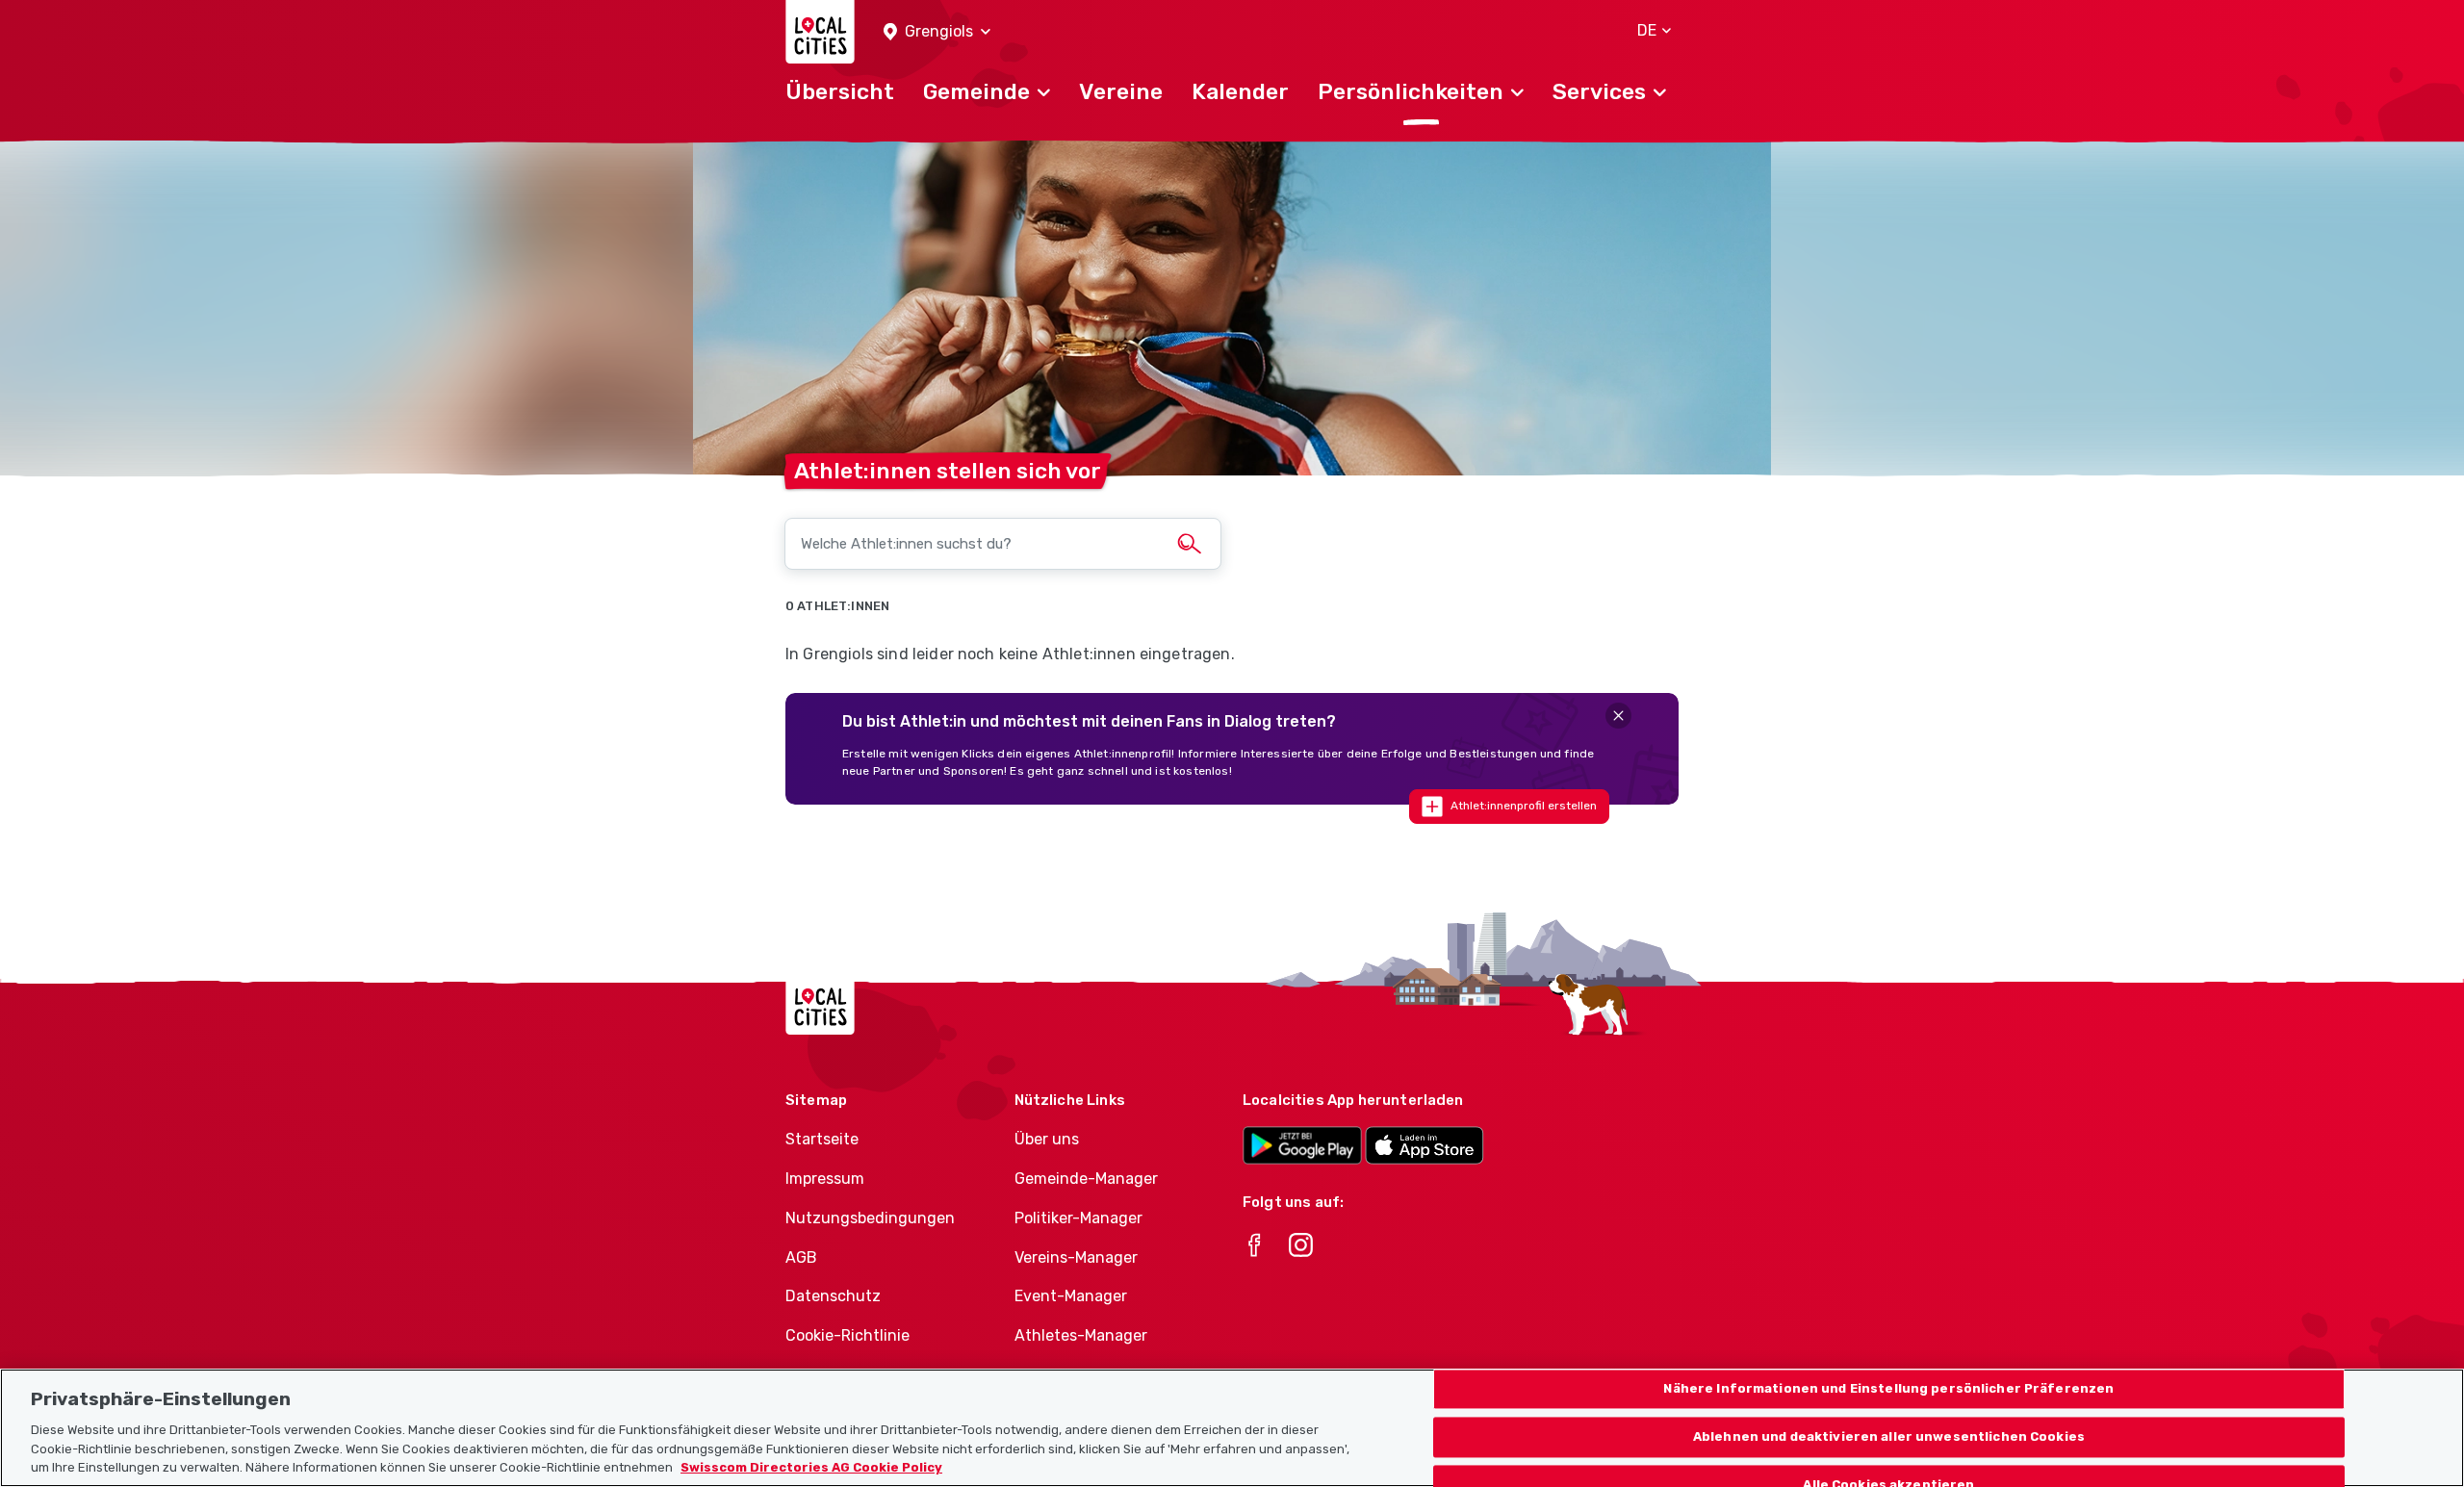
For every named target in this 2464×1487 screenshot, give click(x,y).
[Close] (1618, 716)
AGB (801, 1257)
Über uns (1047, 1139)
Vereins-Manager (1076, 1257)
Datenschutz (833, 1296)
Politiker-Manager (1078, 1218)
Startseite (822, 1139)
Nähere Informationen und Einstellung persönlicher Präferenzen (1888, 1389)
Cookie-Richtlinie (847, 1335)
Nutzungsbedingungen (870, 1218)
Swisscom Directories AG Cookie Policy (811, 1467)
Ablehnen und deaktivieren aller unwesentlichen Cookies (1889, 1436)
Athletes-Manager (1081, 1335)
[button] (937, 32)
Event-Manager (1071, 1296)
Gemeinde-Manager (1086, 1179)
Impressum (825, 1179)
